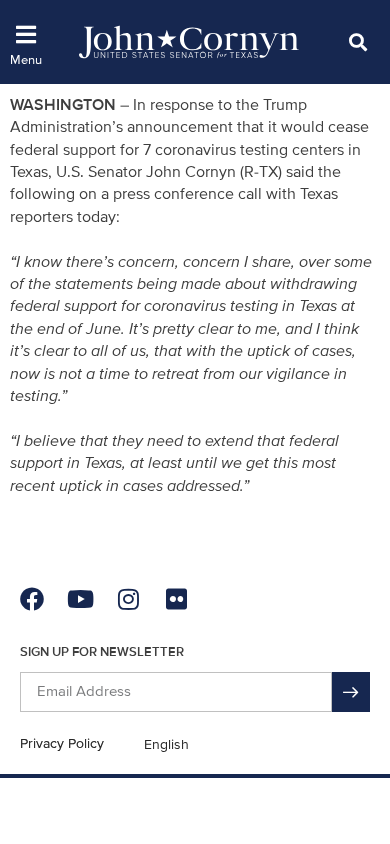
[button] (357, 41)
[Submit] (351, 692)
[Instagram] (128, 599)
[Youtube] (80, 599)
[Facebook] (32, 599)
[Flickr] (176, 599)
